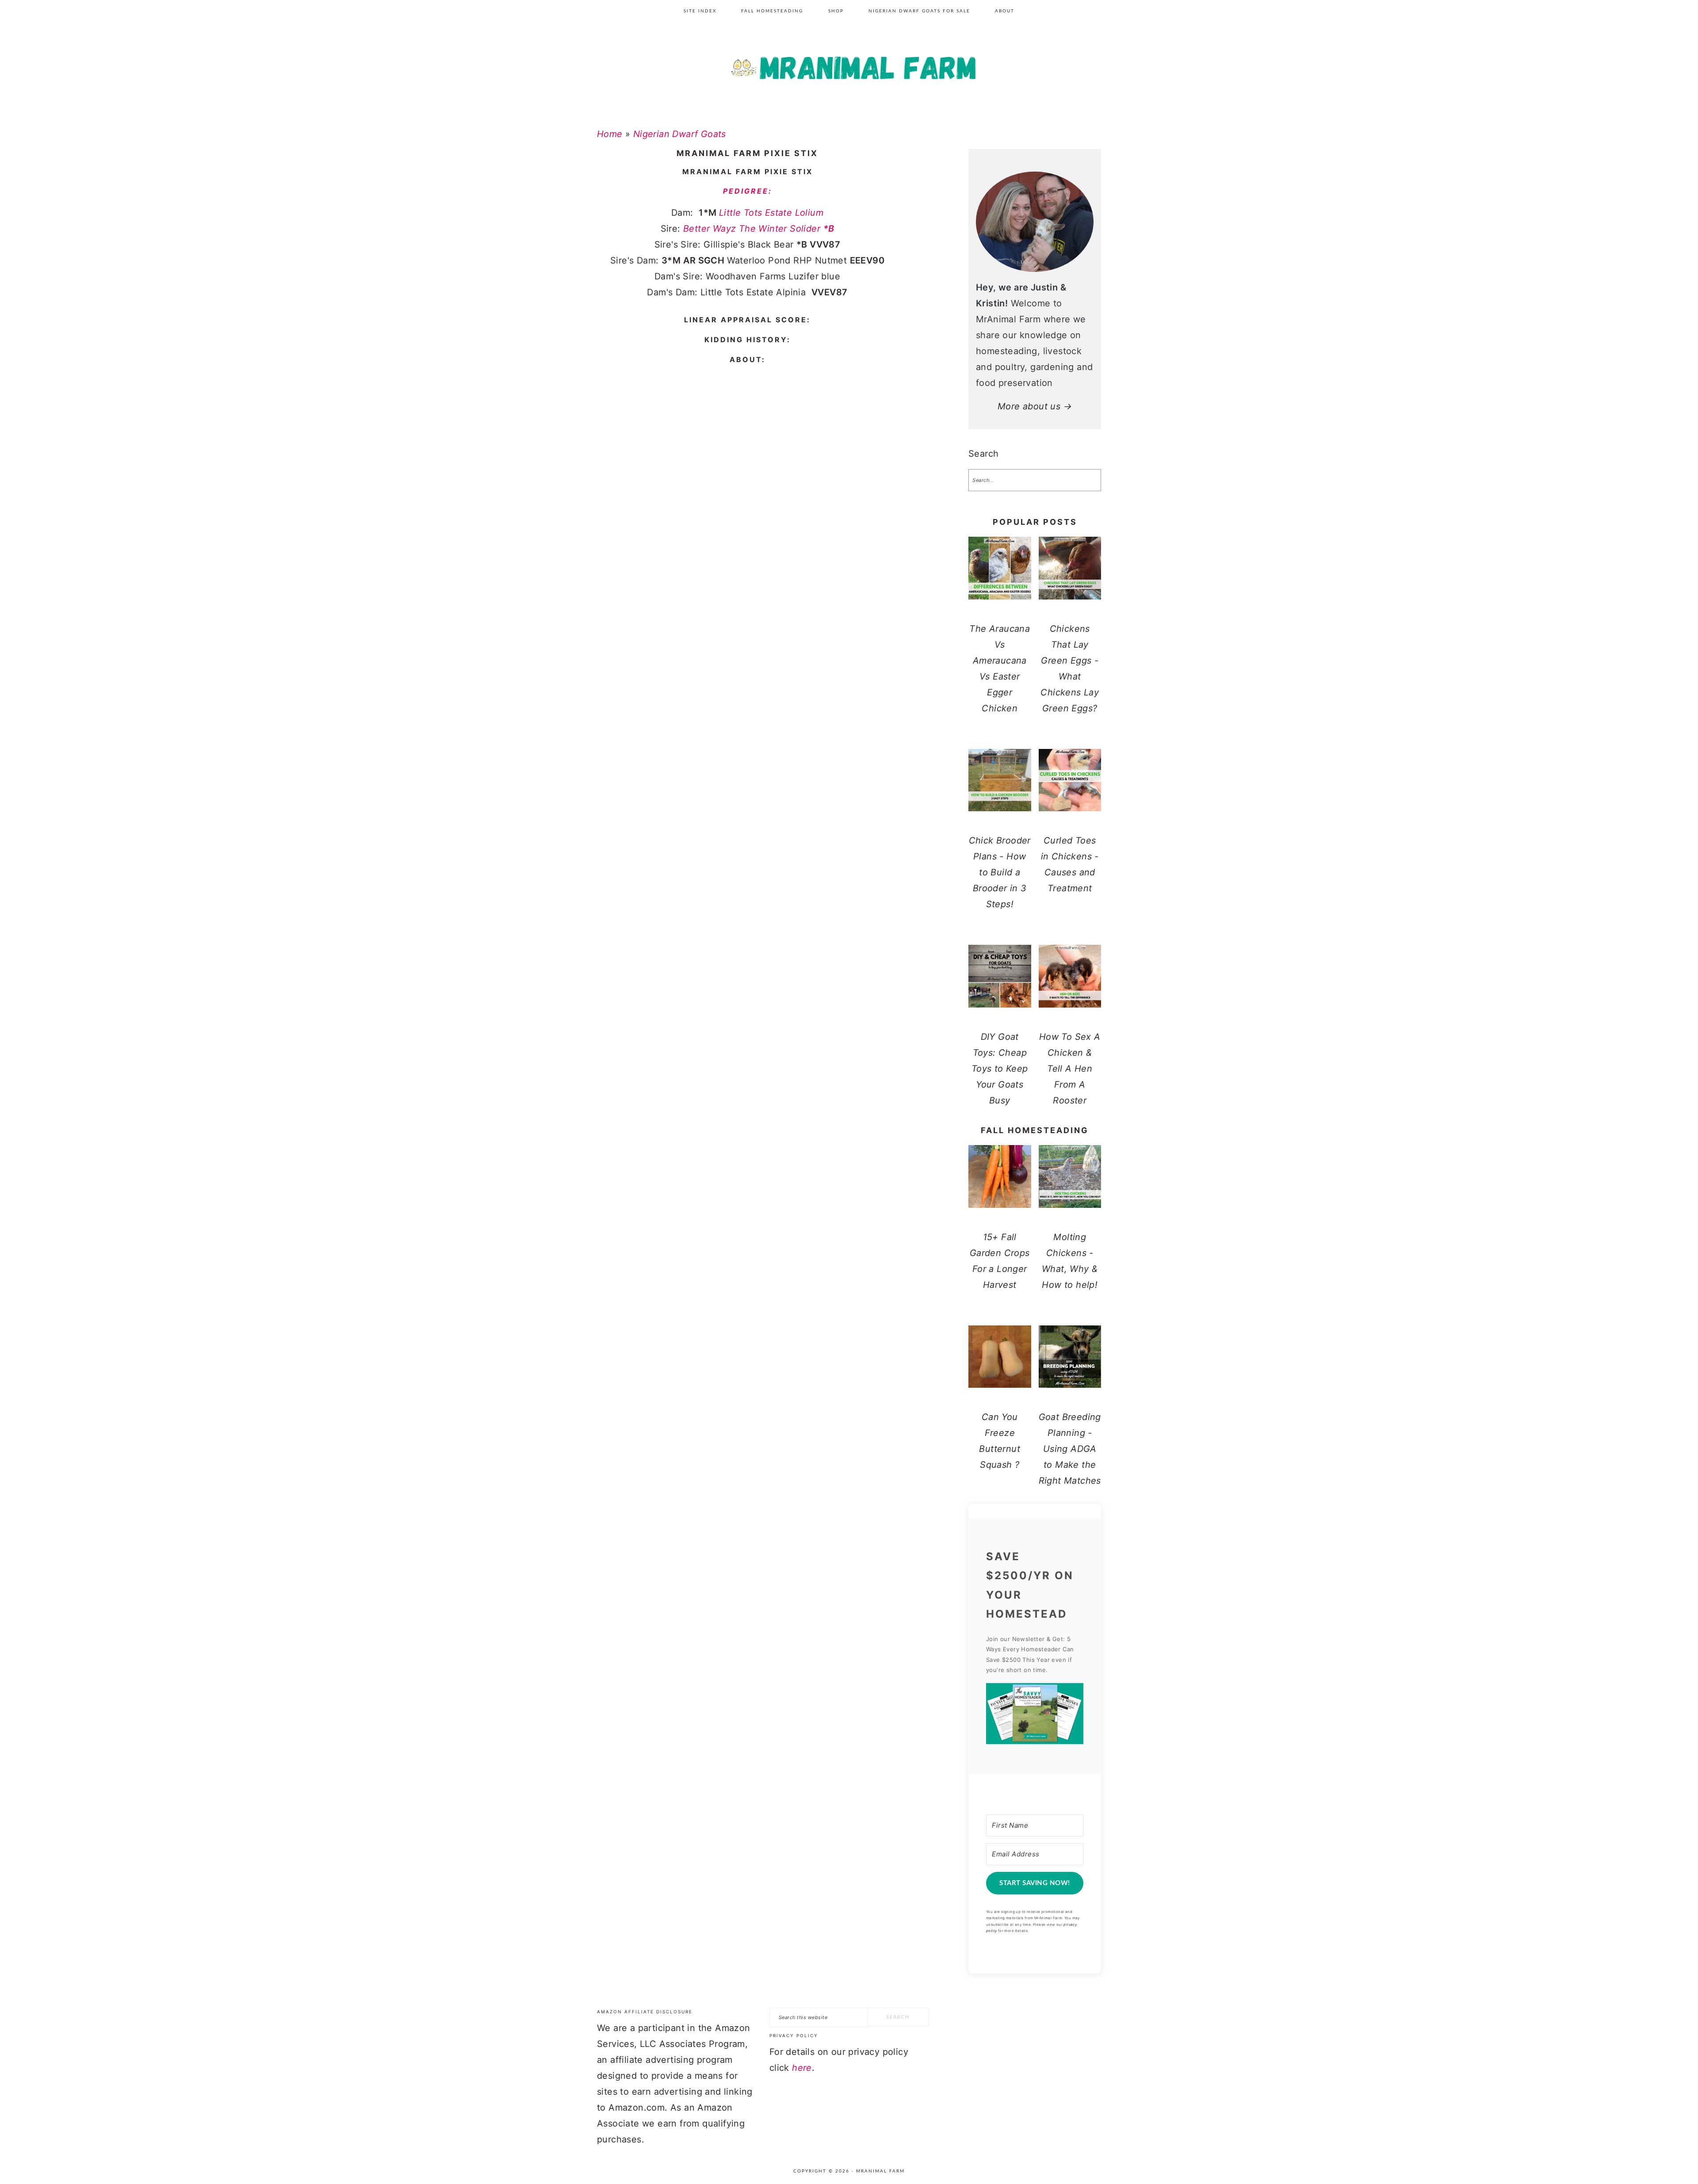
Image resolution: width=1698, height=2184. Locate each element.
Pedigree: (748, 191)
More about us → (1035, 406)
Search (983, 454)
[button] (1035, 1716)
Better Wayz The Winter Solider (759, 229)
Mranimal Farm (849, 71)
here (802, 2068)
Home (610, 134)
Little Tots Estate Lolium (771, 213)
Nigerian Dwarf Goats (680, 134)
